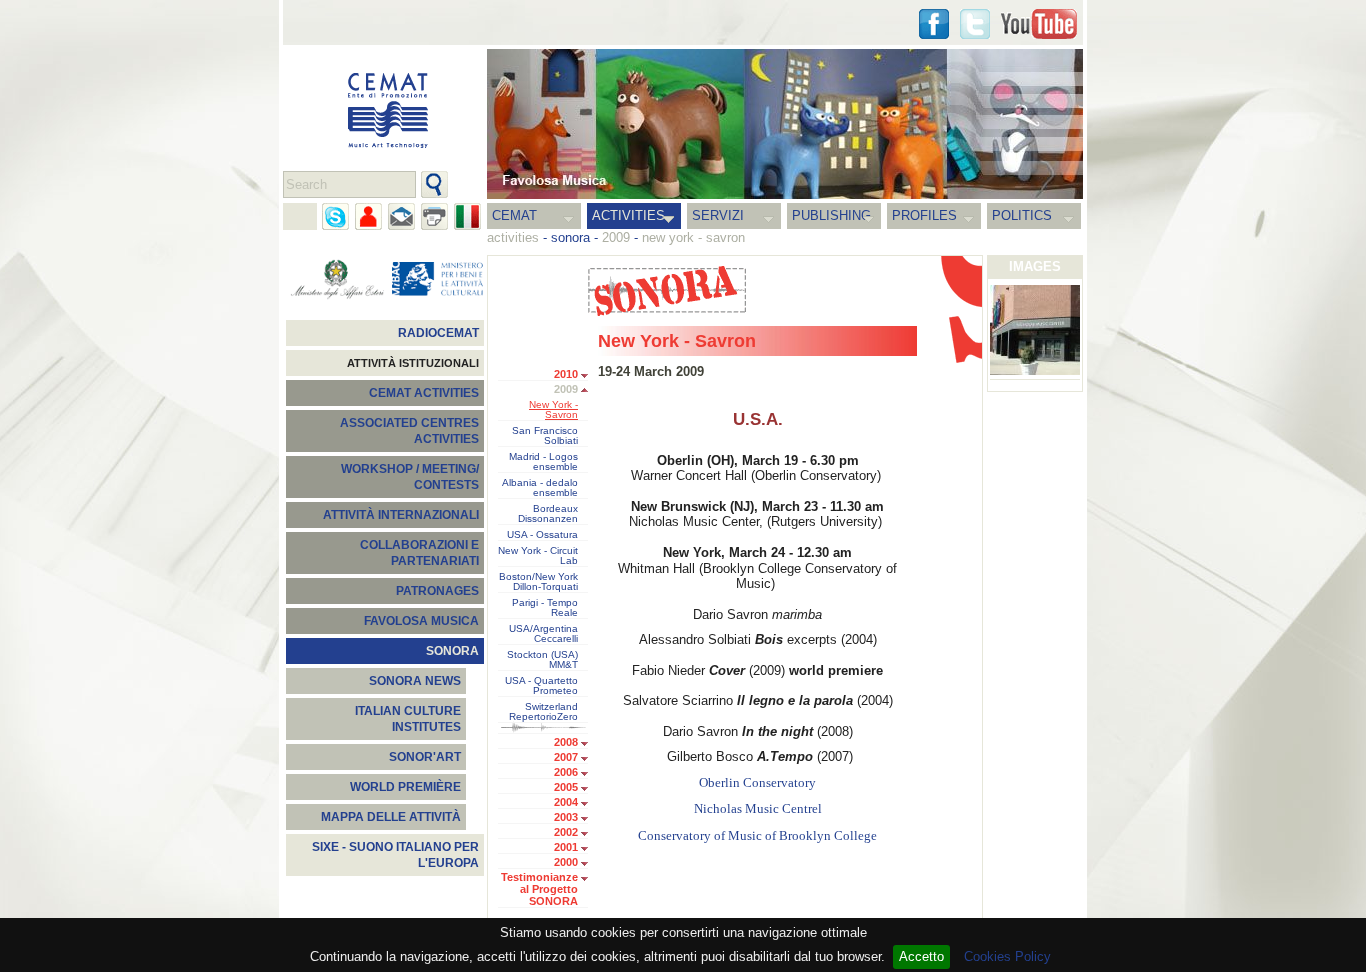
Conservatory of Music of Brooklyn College (757, 836)
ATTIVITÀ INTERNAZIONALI (401, 515)
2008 (566, 742)
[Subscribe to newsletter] (401, 216)
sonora (570, 237)
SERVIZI (718, 215)
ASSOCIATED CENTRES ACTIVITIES (409, 431)
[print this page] (434, 216)
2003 (566, 817)
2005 (566, 787)
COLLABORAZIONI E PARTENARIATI (419, 553)
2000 (566, 862)
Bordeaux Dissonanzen (548, 514)
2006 (566, 772)
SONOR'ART (425, 757)
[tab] (589, 376)
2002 (566, 832)
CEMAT (514, 215)
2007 (566, 757)
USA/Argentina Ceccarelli (543, 634)
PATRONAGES (437, 591)
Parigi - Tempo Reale (545, 608)
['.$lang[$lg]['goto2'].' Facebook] (934, 24)
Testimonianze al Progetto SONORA (539, 889)
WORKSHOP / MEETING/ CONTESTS (410, 477)
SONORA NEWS (415, 681)
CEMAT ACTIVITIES (424, 393)
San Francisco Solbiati (545, 436)
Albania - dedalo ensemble (540, 488)
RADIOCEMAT (438, 333)
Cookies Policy (1007, 956)
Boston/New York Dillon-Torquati (538, 582)
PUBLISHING (831, 215)
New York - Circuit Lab (538, 556)
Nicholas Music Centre (756, 809)
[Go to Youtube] (1039, 24)
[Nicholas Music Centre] (1035, 332)
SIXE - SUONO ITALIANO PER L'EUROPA (395, 855)
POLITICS (1022, 215)
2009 (566, 389)
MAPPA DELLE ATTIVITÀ (391, 817)
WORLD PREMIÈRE (405, 787)
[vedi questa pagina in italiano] (467, 216)
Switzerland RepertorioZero (543, 712)
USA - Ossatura (542, 535)
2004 (566, 802)
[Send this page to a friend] (368, 216)
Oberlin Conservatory (757, 783)
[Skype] (335, 216)
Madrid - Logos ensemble (543, 462)
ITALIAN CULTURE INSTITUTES (408, 719)
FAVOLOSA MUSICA (421, 621)
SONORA (452, 651)
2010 (566, 374)
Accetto (921, 956)
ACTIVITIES (628, 215)
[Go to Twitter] (975, 24)
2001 (566, 847)
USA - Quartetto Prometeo (541, 686)
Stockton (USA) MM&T (542, 660)
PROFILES (924, 215)
